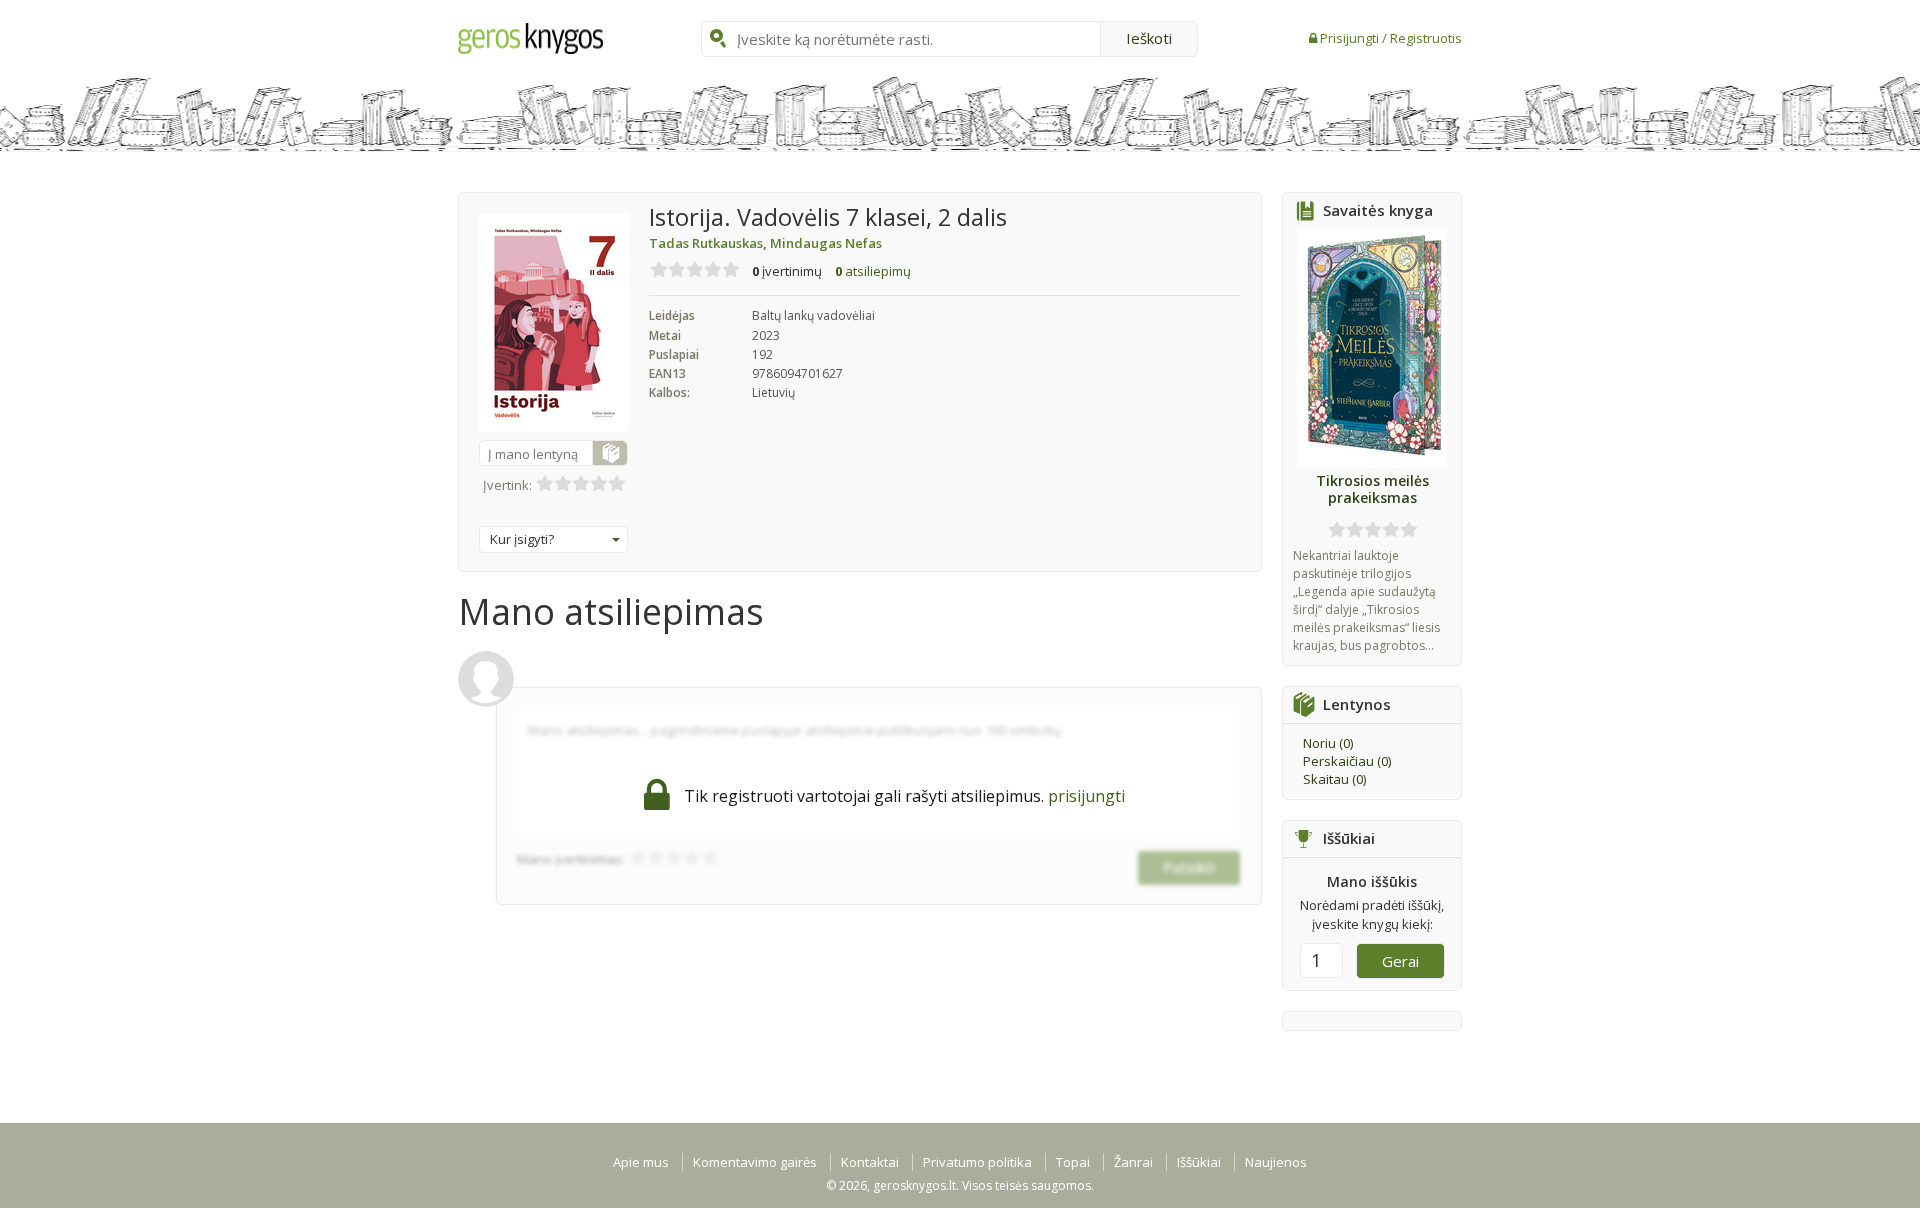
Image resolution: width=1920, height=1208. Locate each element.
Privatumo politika (977, 1162)
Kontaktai (870, 1162)
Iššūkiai (1199, 1162)
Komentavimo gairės (755, 1162)
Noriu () (1328, 743)
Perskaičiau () (1347, 761)
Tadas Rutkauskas (709, 243)
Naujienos (1276, 1162)
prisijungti (1086, 796)
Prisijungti (1351, 38)
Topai (1073, 1162)
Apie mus (641, 1162)
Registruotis (1426, 38)
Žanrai (1133, 1162)
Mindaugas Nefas (826, 243)
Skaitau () (1334, 779)
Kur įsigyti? (522, 539)
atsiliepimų (873, 271)
